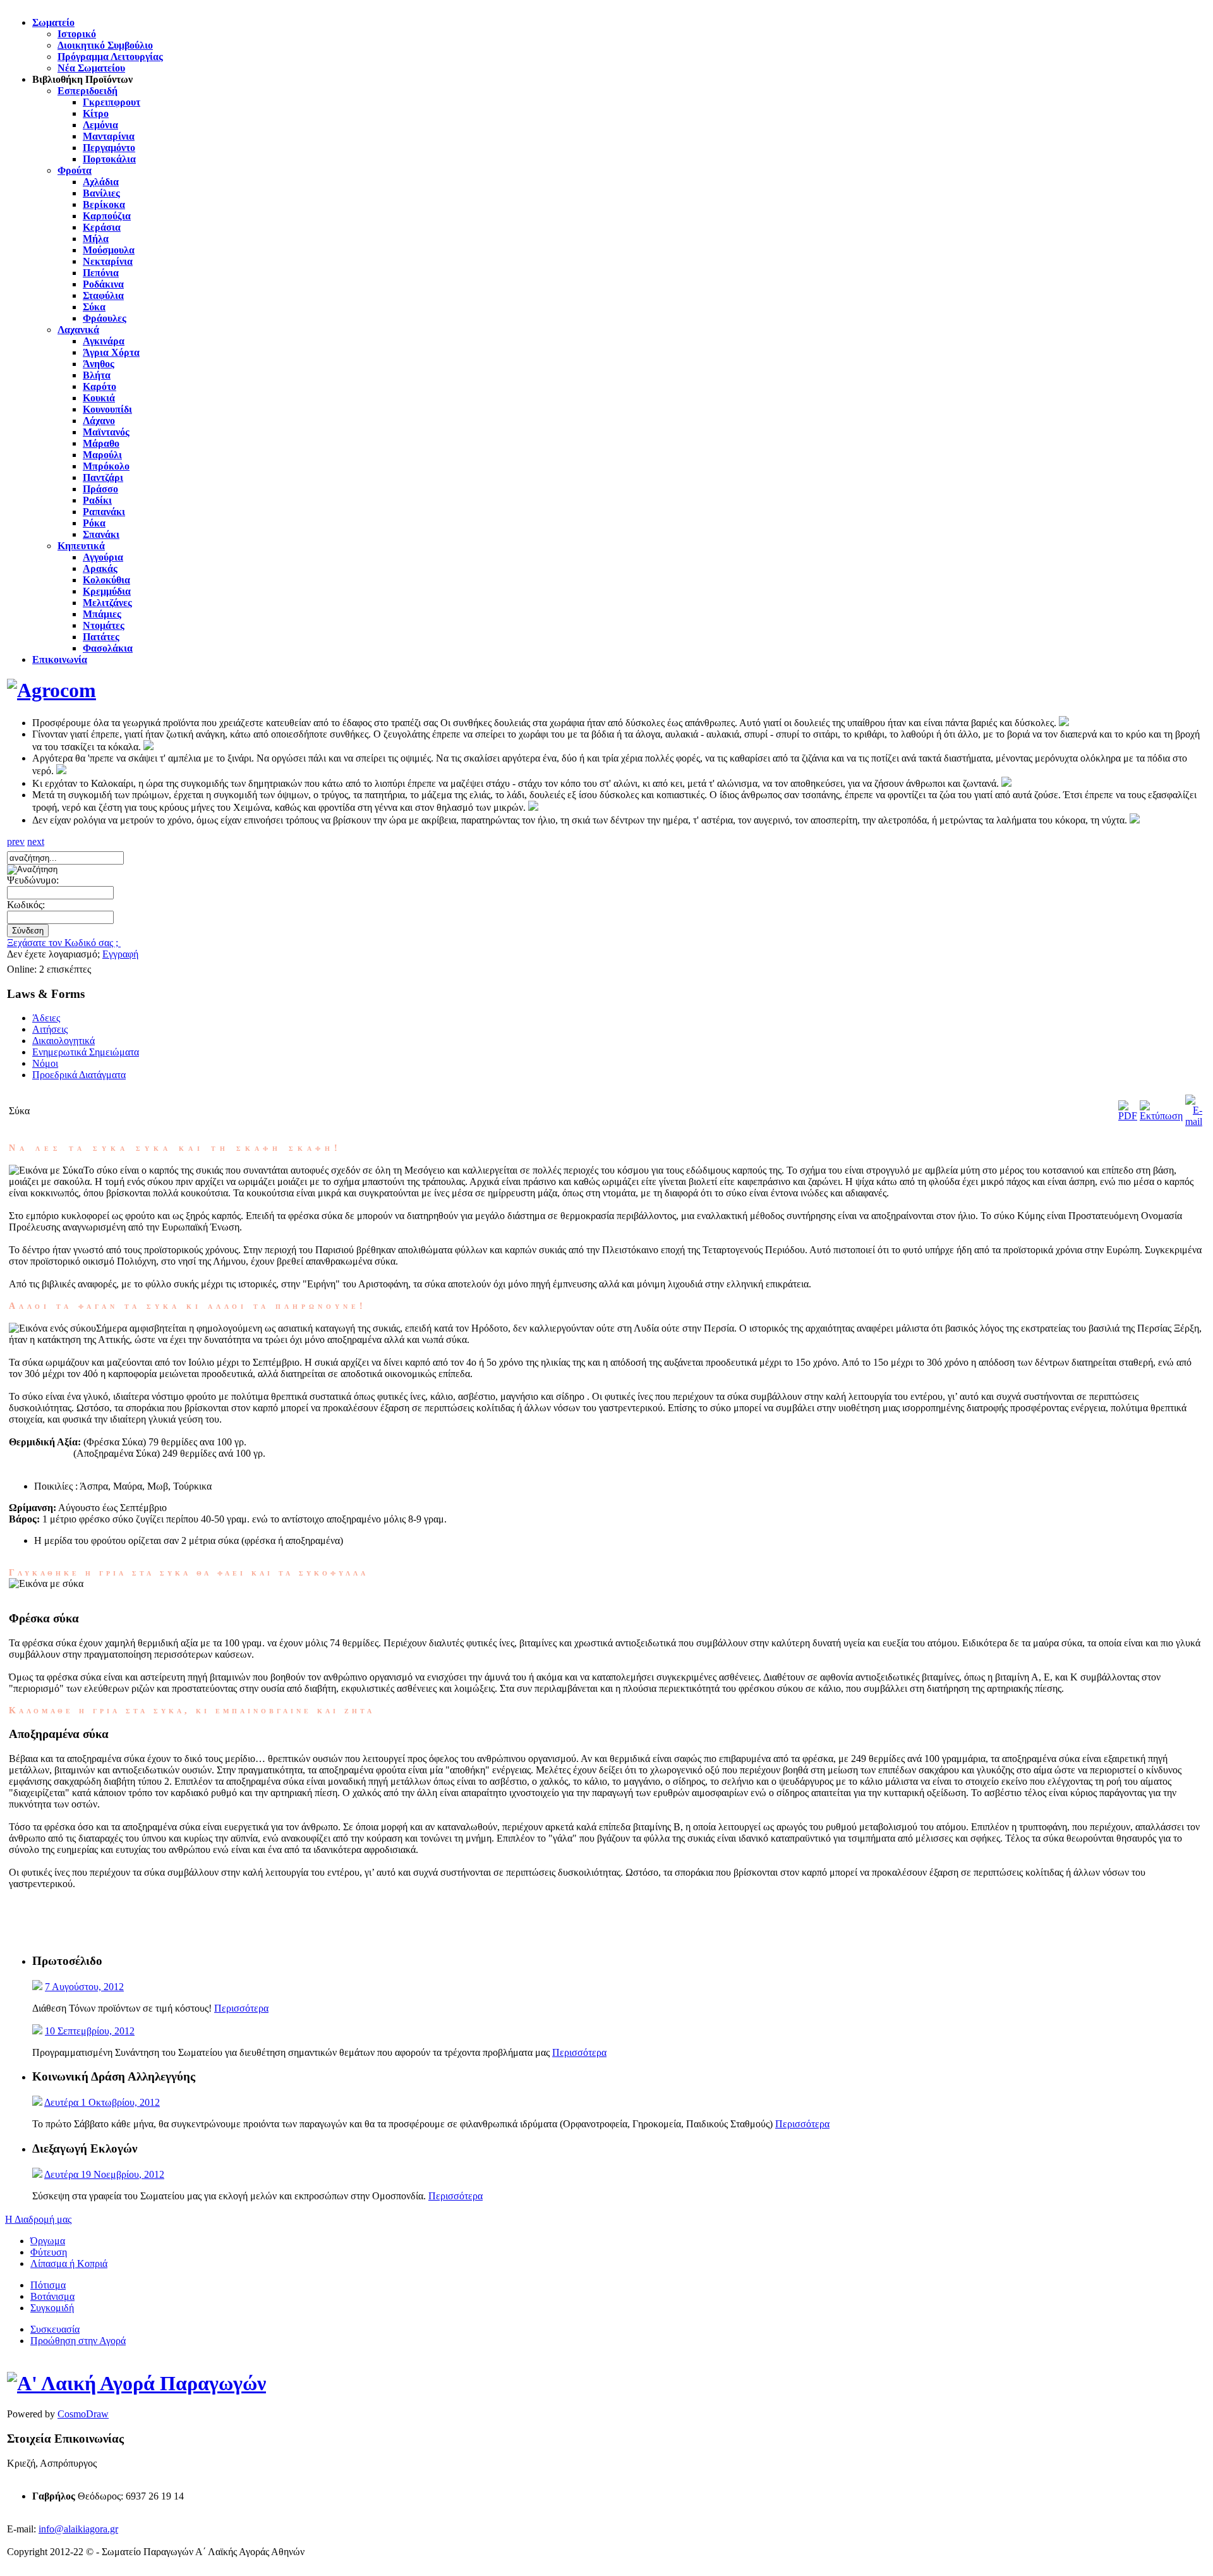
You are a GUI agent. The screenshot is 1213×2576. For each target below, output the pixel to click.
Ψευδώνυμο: (33, 880)
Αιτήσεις (50, 1029)
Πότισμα (48, 2285)
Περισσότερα (241, 2008)
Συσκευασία (55, 2329)
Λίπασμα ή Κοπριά (69, 2263)
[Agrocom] (51, 690)
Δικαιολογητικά (63, 1041)
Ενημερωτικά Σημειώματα (86, 1052)
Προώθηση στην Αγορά (78, 2341)
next (36, 841)
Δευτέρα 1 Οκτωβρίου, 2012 (102, 2102)
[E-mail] (1194, 1121)
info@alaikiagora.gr (78, 2529)
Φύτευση (49, 2252)
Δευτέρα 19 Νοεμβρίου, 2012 (104, 2174)
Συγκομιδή (52, 2308)
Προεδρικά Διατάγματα (79, 1075)
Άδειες (46, 1018)
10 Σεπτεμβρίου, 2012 (90, 2031)
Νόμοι (45, 1063)
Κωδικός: (26, 905)
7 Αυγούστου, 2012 (84, 1987)
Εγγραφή (120, 954)
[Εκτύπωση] (1161, 1116)
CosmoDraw (83, 2414)
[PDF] (1128, 1116)
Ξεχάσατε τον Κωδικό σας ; (64, 943)
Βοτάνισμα (52, 2296)
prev (16, 841)
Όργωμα (48, 2241)
